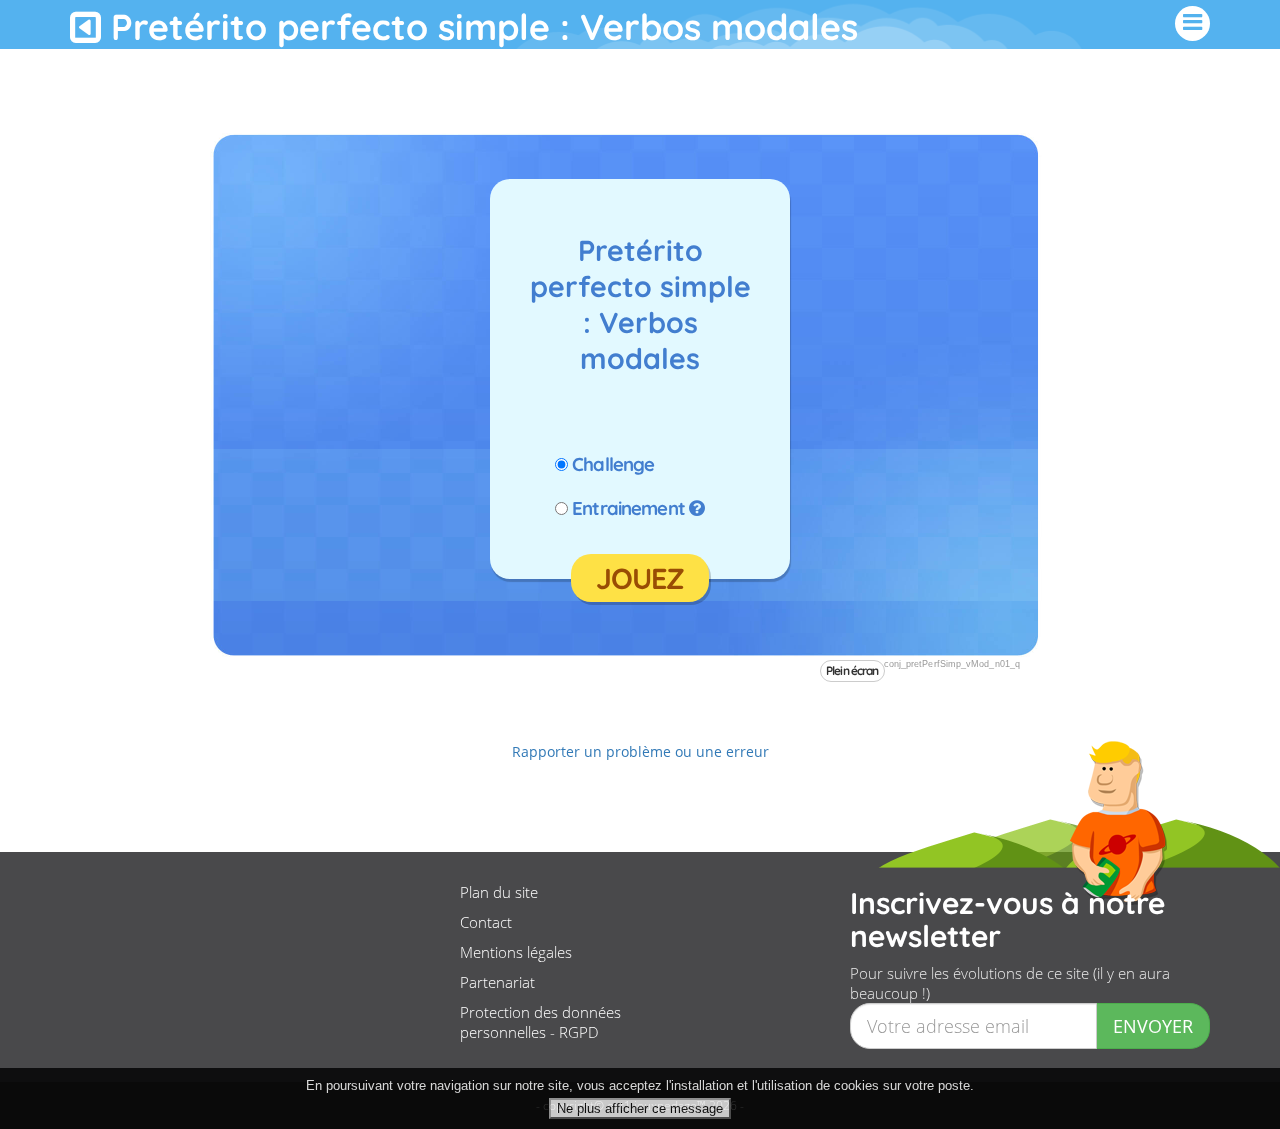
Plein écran (852, 670)
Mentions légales (516, 952)
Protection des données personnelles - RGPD (540, 1022)
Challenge (613, 464)
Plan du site (499, 892)
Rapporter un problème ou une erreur (640, 751)
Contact (486, 922)
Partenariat (497, 982)
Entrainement (628, 508)
